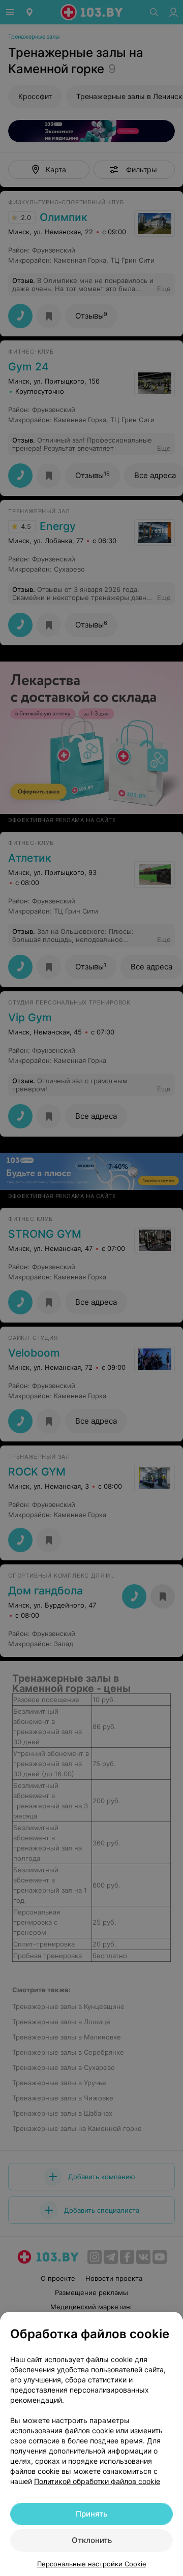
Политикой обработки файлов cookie (97, 2481)
